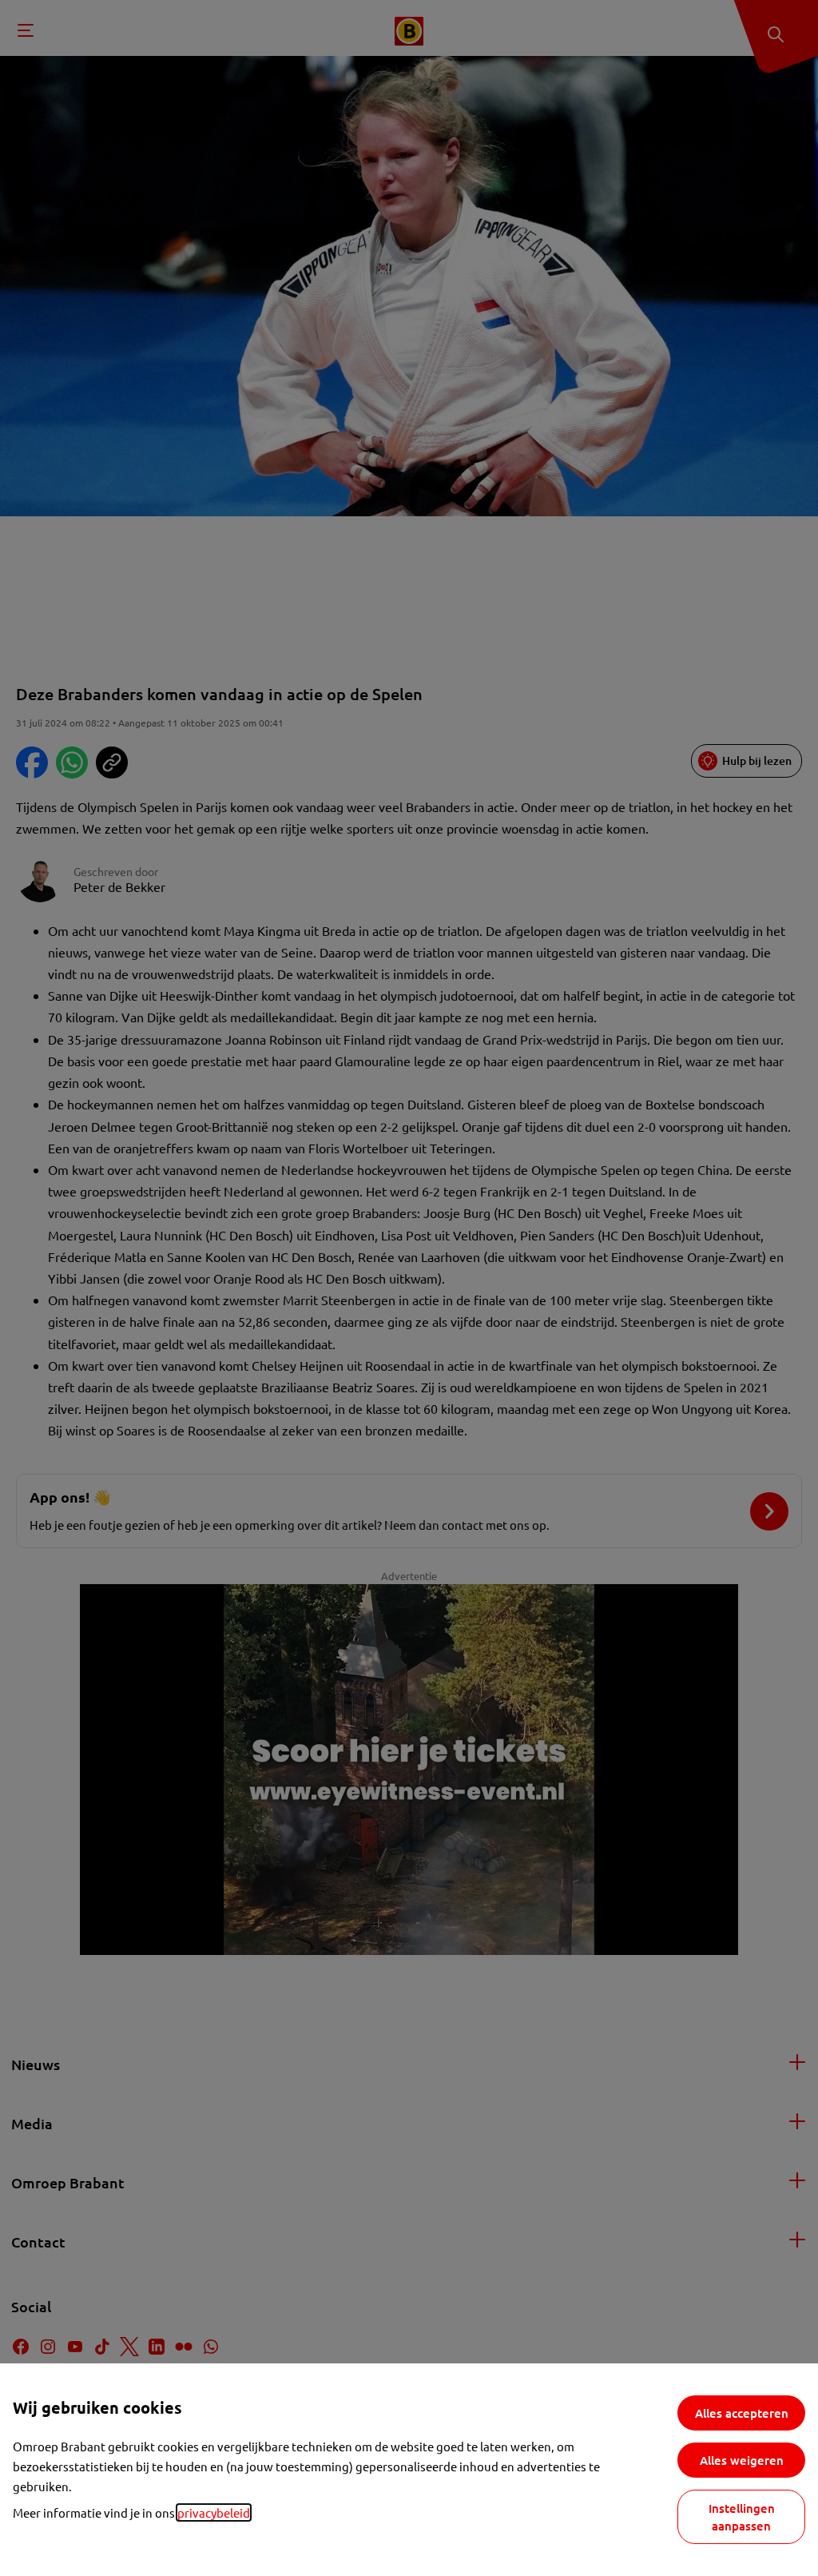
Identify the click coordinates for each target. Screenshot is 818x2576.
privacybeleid (214, 2512)
